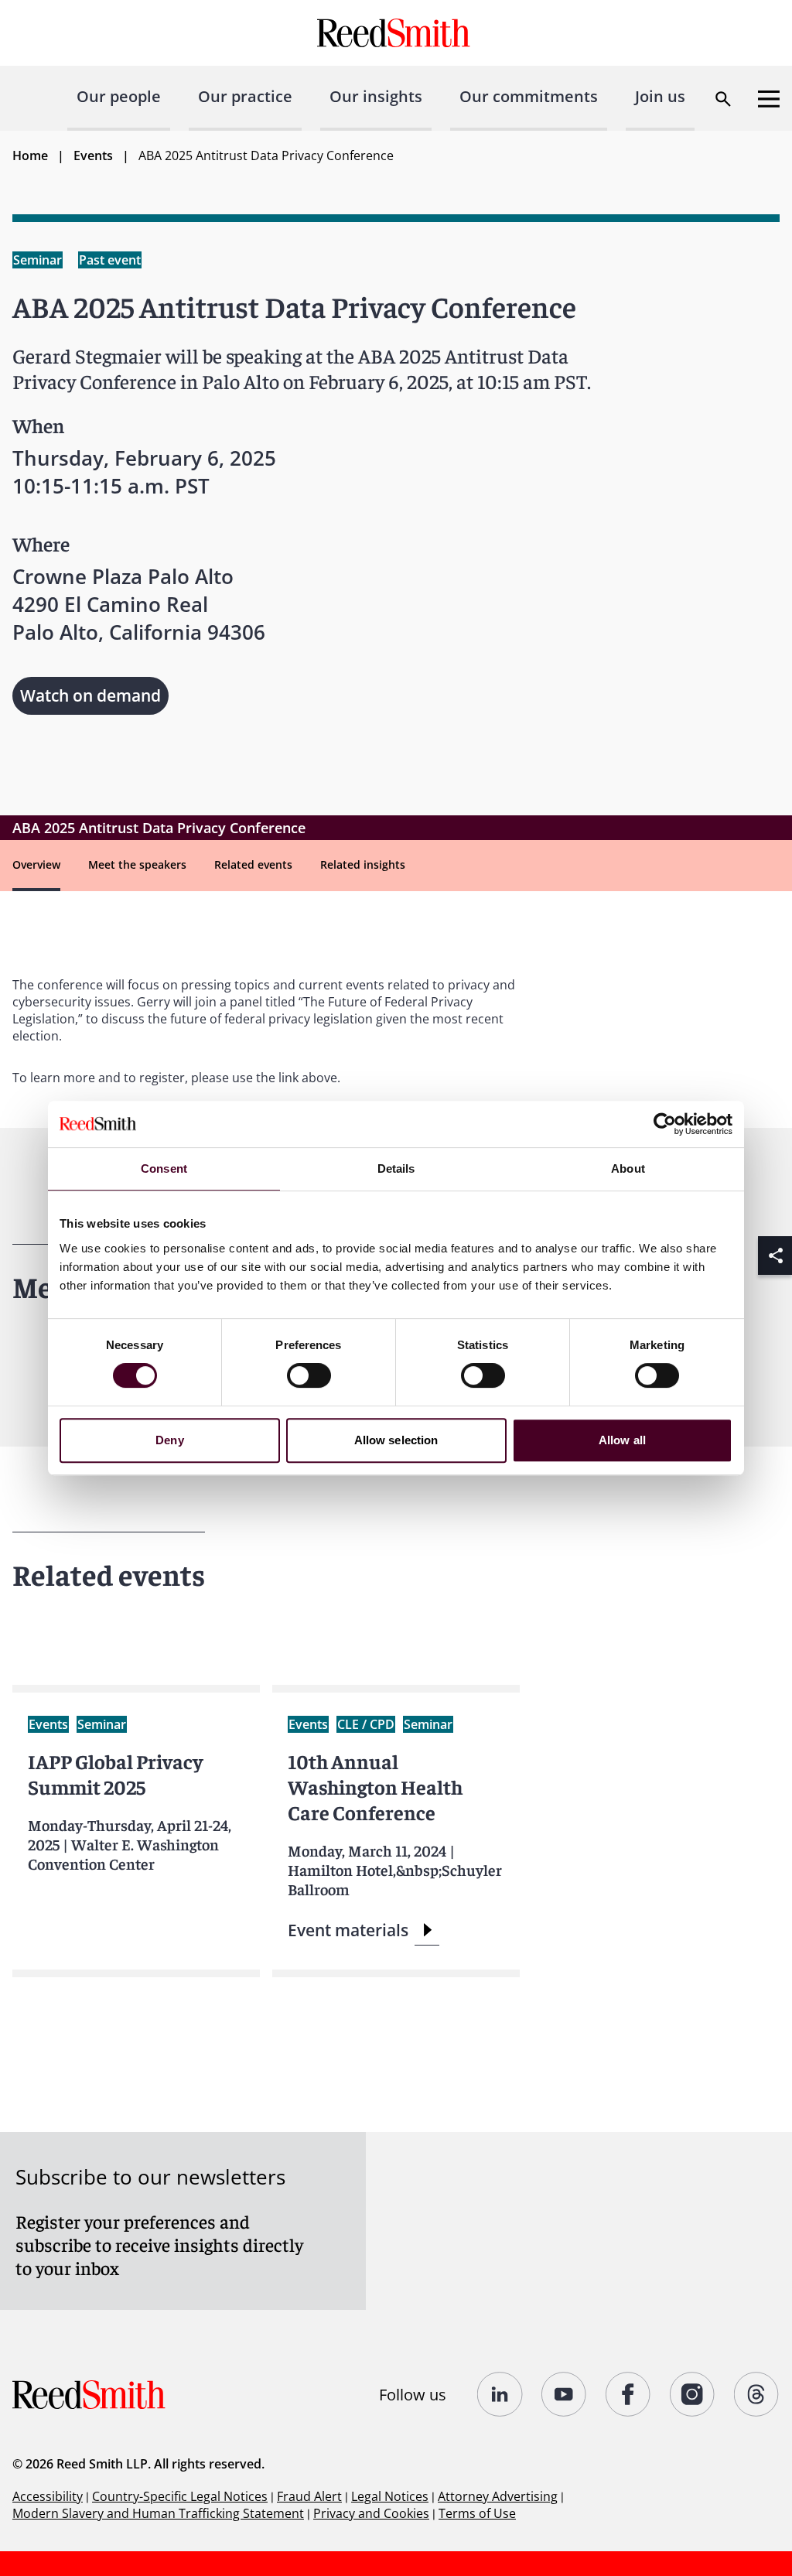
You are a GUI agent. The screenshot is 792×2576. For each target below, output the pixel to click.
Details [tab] (396, 1168)
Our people (119, 96)
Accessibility (48, 2496)
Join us (660, 96)
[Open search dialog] (723, 99)
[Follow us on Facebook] (628, 2394)
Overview (36, 864)
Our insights (376, 96)
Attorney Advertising (498, 2496)
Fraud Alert (309, 2496)
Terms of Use (477, 2513)
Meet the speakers (137, 864)
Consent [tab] (164, 1168)
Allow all (622, 1440)
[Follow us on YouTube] (564, 2394)
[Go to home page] (396, 33)
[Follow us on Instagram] (693, 2394)
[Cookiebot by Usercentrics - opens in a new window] (665, 1124)
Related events (253, 864)
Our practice (245, 96)
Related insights (363, 864)
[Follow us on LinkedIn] (500, 2394)
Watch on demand (90, 695)
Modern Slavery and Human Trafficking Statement (158, 2513)
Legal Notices (390, 2496)
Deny (169, 1440)
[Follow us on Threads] (757, 2394)
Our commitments (529, 96)
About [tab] (628, 1168)
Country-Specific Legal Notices (180, 2496)
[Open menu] (769, 99)
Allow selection (396, 1440)
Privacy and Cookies (371, 2513)
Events (93, 155)
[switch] (309, 1375)
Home (30, 155)
